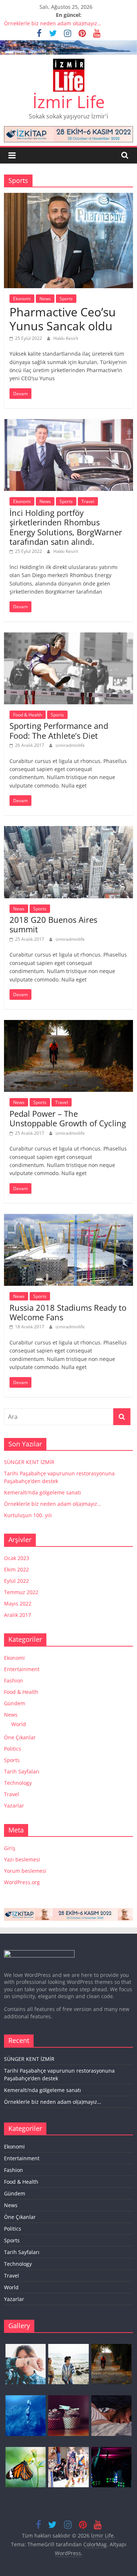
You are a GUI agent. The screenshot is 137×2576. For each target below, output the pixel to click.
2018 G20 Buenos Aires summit (53, 924)
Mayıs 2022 (18, 1603)
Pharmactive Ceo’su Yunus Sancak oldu (63, 319)
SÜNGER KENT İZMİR (29, 1462)
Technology (18, 1783)
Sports (66, 299)
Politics (13, 1749)
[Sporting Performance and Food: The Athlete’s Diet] (68, 637)
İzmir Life (69, 102)
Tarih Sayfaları (22, 1771)
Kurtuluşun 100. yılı (28, 1515)
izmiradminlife (70, 745)
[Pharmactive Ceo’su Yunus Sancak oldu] (68, 197)
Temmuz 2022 (21, 1592)
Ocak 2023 (17, 1558)
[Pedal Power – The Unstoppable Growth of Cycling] (68, 1024)
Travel (88, 501)
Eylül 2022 (16, 1581)
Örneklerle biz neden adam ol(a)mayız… (53, 23)
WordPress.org (22, 1882)
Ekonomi (22, 299)
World (19, 1724)
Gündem (15, 1703)
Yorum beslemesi (25, 1871)
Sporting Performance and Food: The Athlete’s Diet (59, 730)
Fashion (14, 1680)
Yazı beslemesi (22, 1859)
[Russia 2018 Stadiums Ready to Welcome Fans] (68, 1218)
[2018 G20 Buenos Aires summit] (68, 830)
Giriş (10, 1848)
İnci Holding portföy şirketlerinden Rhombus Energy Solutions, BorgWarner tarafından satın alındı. (66, 527)
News (45, 299)
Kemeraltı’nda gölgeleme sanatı (43, 1492)
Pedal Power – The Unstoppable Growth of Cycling (68, 1118)
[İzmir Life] (68, 45)
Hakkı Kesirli (66, 338)
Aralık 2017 (18, 1615)
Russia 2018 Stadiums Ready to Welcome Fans (68, 1312)
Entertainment (22, 1669)
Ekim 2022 (16, 1569)
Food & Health (28, 715)
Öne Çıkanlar (20, 1737)
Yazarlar (14, 1806)
